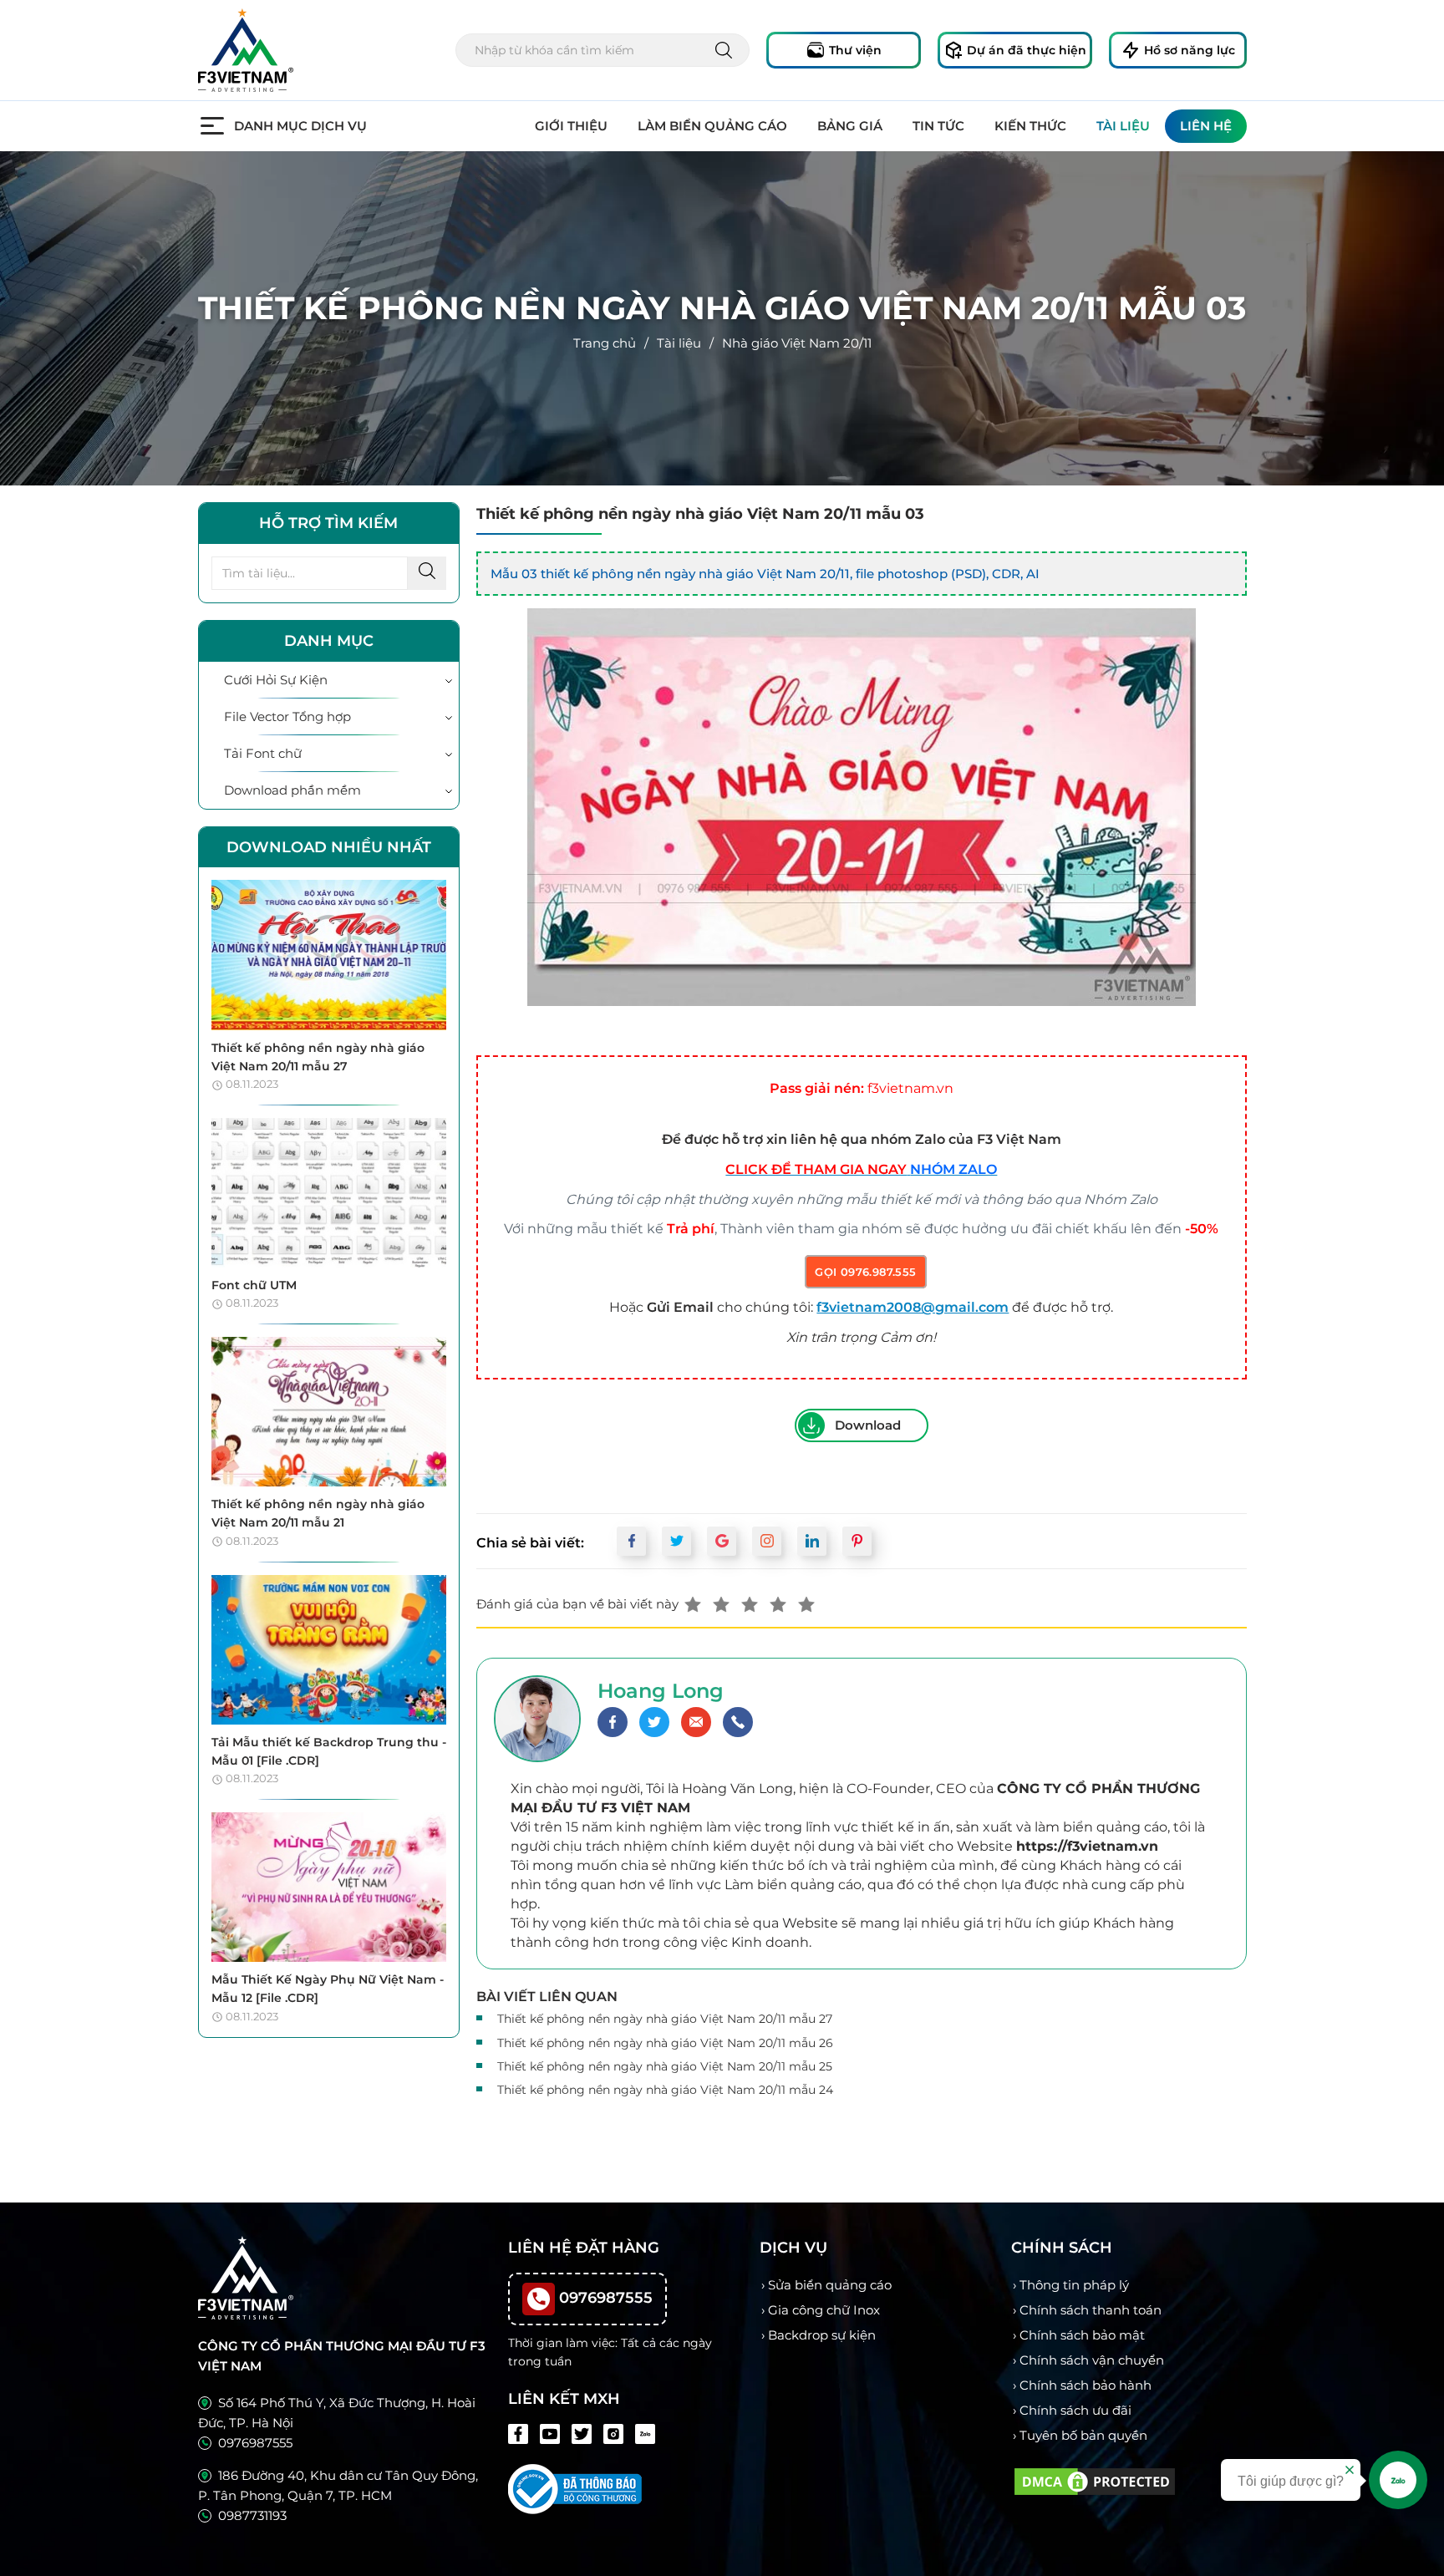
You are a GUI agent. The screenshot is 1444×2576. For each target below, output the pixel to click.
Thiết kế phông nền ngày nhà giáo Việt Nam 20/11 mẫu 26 (665, 2043)
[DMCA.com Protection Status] (1095, 2479)
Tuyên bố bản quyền (1083, 2435)
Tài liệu (1123, 126)
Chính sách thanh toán (1091, 2310)
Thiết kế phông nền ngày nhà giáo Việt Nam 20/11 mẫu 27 (665, 2019)
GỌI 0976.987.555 (865, 1272)
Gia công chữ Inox (824, 2310)
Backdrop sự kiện (822, 2335)
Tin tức (938, 126)
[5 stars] (806, 1604)
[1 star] (693, 1604)
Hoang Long (661, 1691)
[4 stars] (778, 1604)
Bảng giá (850, 126)
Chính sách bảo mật (1082, 2335)
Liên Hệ (1206, 126)
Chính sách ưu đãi (1075, 2410)
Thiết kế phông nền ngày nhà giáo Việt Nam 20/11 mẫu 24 (665, 2090)
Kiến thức (1030, 126)
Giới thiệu (571, 126)
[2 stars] (721, 1604)
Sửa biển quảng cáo (830, 2285)
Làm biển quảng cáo (712, 126)
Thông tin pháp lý (1074, 2285)
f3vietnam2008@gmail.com (913, 1307)
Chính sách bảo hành (1086, 2385)
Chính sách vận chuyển (1092, 2360)
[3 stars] (750, 1604)
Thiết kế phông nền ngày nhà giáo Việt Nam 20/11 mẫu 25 (665, 2066)
